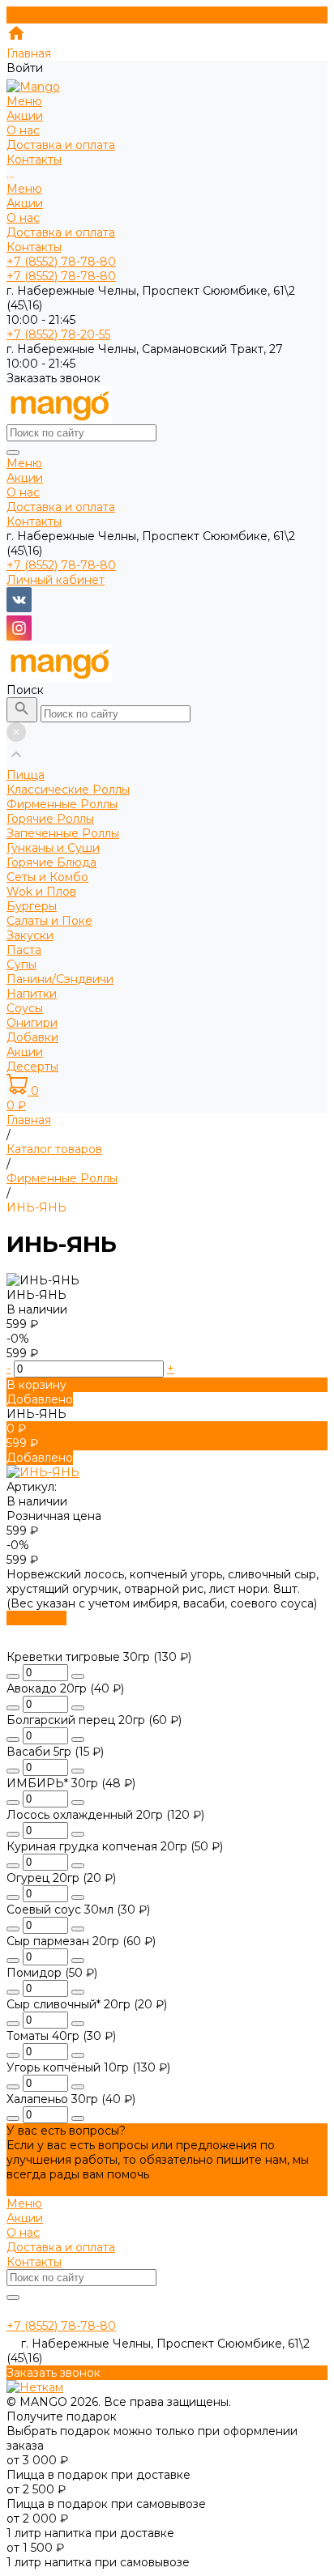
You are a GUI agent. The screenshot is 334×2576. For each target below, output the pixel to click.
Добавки (32, 1037)
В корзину (36, 1618)
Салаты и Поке (49, 921)
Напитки (32, 994)
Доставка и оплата (61, 232)
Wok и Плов (41, 892)
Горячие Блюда (51, 862)
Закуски (30, 935)
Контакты (34, 247)
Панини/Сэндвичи (60, 979)
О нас (23, 218)
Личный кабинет (56, 580)
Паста (24, 950)
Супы (21, 964)
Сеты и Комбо (47, 877)
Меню (24, 189)
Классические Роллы (68, 790)
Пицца (26, 775)
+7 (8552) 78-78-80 (61, 565)
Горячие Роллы (50, 819)
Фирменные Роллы (62, 804)
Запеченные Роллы (63, 833)
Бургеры (32, 906)
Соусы (25, 1008)
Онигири (32, 1023)
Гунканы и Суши (53, 848)
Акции (25, 203)
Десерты (32, 1067)
